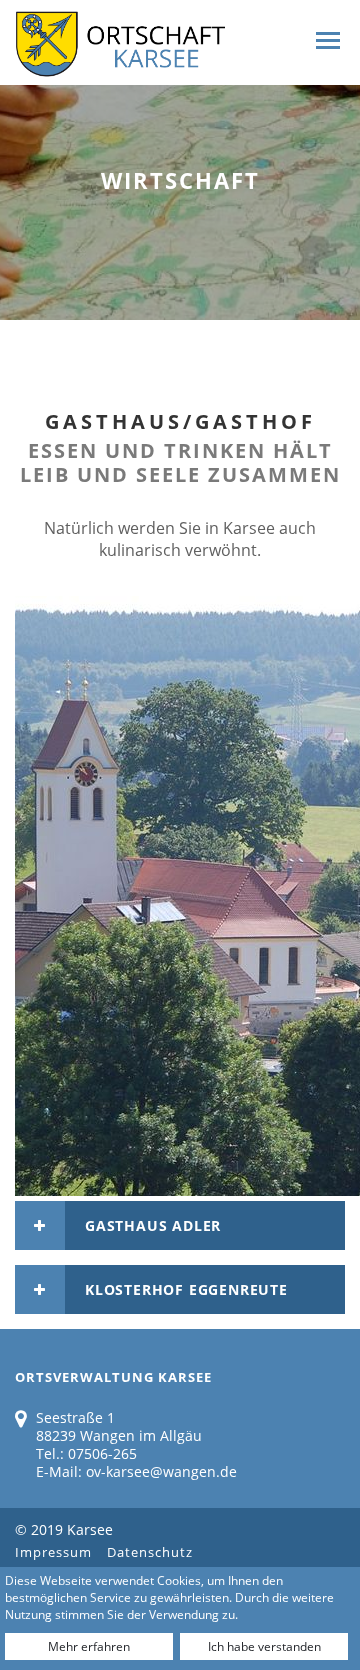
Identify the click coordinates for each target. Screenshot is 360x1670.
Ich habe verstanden (264, 1646)
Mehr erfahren (89, 1646)
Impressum (53, 1552)
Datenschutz (150, 1552)
